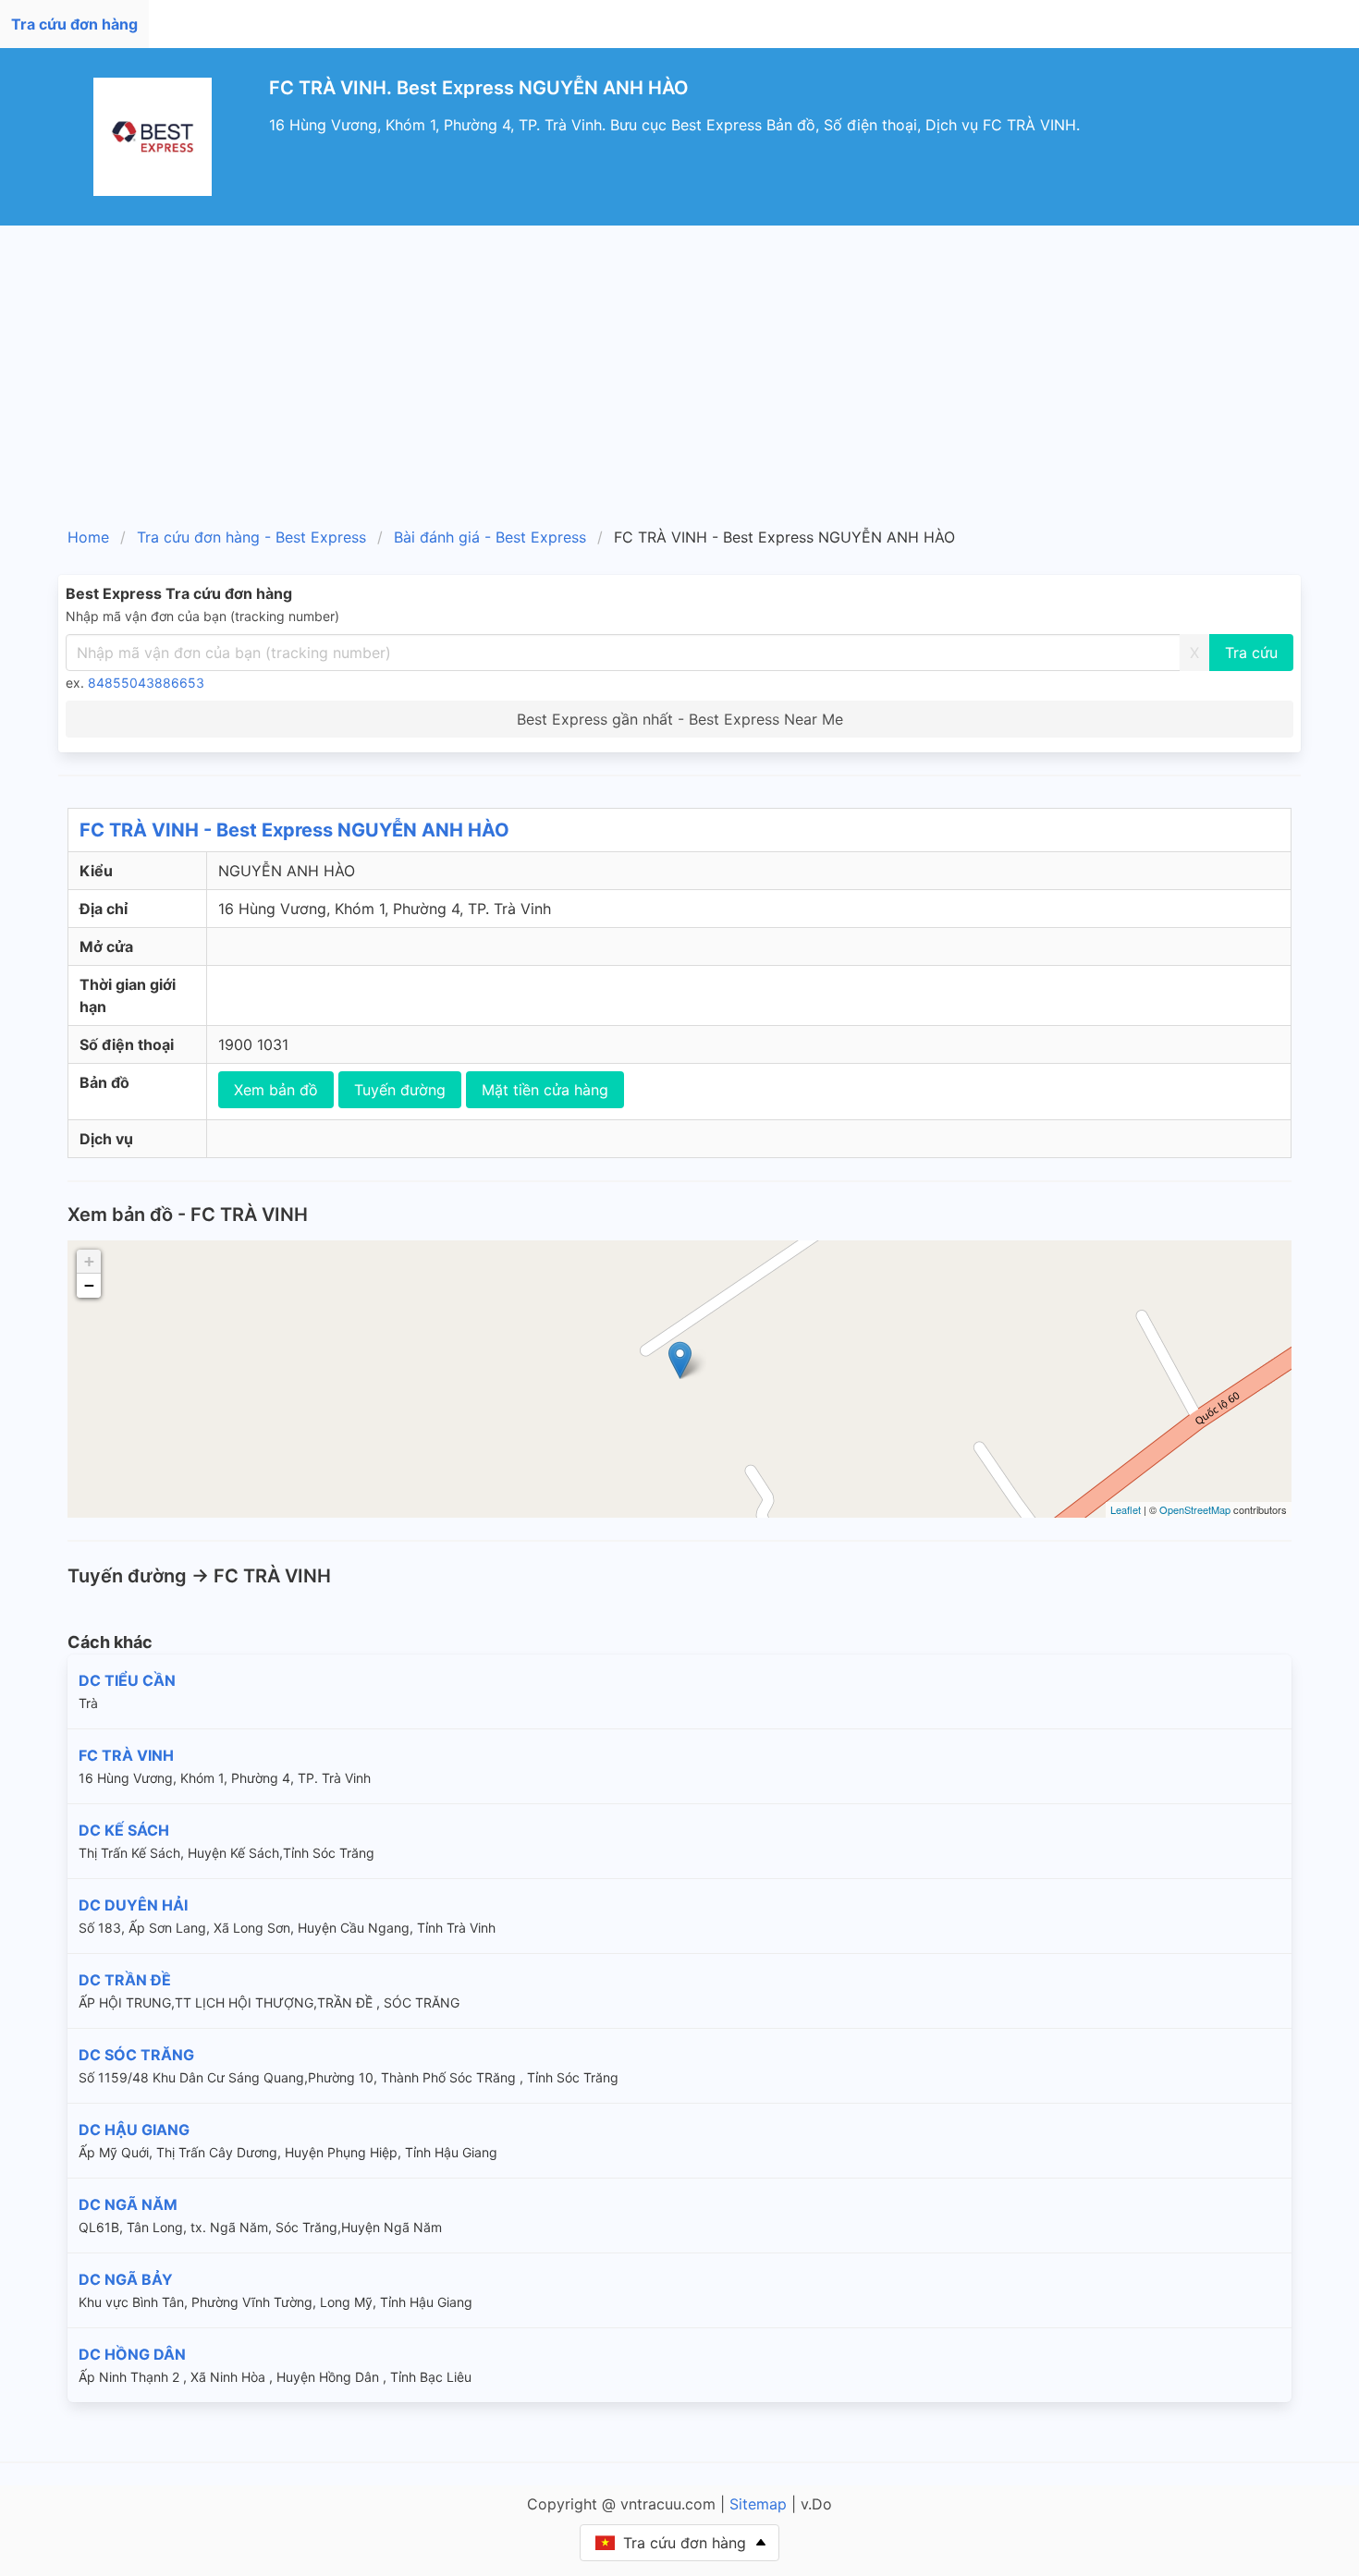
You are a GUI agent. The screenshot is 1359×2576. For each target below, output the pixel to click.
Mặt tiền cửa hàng (545, 1090)
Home (88, 537)
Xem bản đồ (276, 1090)
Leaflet (1126, 1509)
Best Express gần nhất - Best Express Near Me (680, 719)
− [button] (89, 1285)
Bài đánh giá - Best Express (490, 537)
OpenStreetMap (1195, 1509)
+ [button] (89, 1261)
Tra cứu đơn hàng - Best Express (251, 537)
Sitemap (758, 2504)
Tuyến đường (400, 1090)
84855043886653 (146, 683)
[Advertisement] (679, 364)
